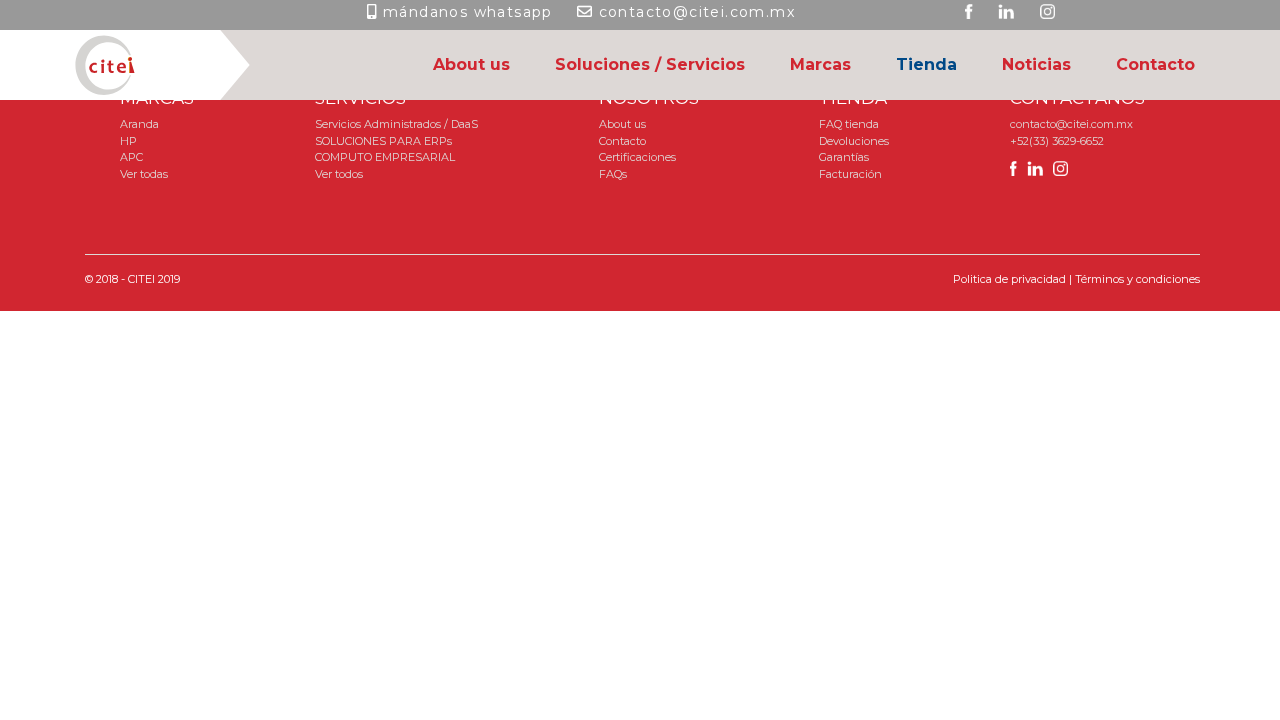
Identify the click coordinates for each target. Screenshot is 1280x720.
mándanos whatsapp (468, 12)
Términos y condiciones (1137, 279)
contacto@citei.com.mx (697, 12)
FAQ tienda (849, 124)
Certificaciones (637, 157)
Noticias (1036, 64)
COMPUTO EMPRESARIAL (385, 157)
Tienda (926, 64)
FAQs (613, 174)
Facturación (850, 174)
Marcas (820, 64)
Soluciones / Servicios (650, 64)
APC (131, 157)
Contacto (1155, 64)
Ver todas (144, 174)
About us (471, 64)
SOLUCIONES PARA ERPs (383, 141)
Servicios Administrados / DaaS (396, 124)
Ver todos (339, 174)
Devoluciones (854, 141)
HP (128, 141)
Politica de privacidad (1009, 279)
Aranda (139, 124)
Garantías (844, 157)
